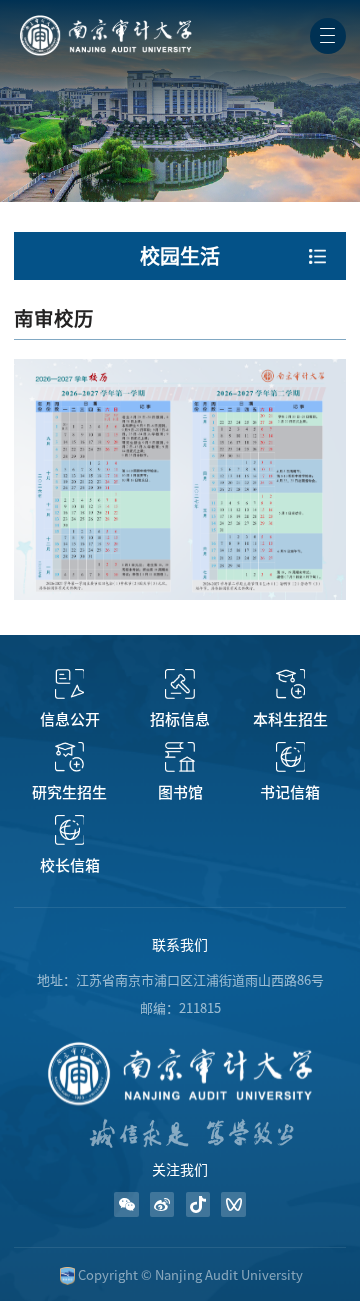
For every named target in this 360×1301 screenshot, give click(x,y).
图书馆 (180, 792)
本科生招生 (290, 719)
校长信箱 (70, 865)
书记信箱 (290, 792)
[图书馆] (179, 757)
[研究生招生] (69, 757)
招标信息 (180, 719)
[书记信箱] (290, 757)
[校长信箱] (69, 830)
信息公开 (70, 719)
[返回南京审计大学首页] (104, 21)
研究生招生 (69, 792)
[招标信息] (179, 684)
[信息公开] (69, 684)
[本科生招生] (290, 684)
